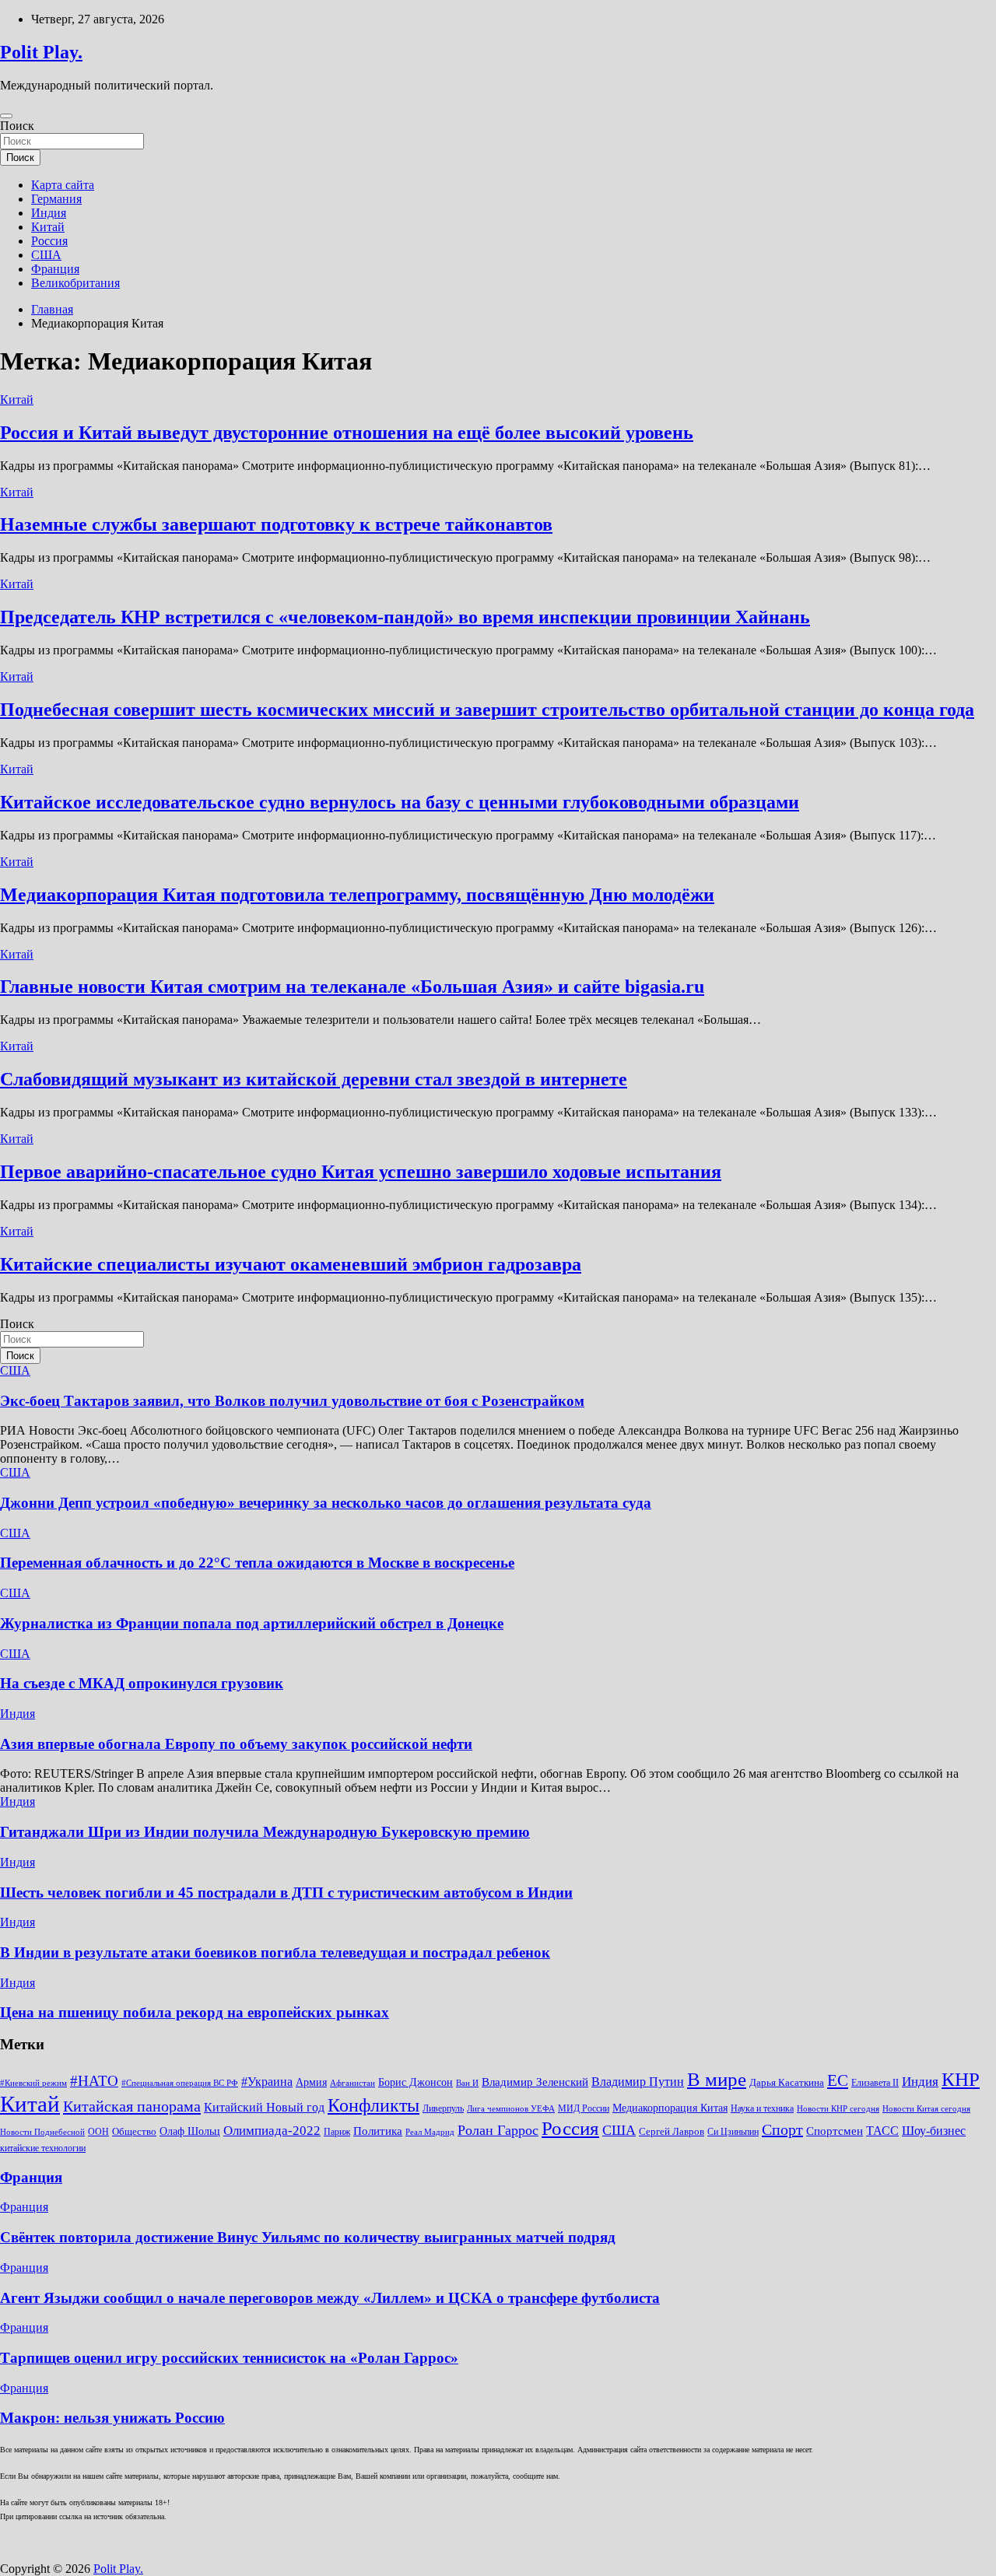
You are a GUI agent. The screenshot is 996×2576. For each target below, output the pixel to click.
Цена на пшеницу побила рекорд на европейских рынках (195, 2012)
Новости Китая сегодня (926, 2109)
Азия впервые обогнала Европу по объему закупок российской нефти (236, 1744)
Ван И (467, 2083)
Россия (49, 241)
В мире (717, 2079)
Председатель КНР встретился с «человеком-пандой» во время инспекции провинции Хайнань (405, 617)
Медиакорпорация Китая (670, 2108)
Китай (48, 227)
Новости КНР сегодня (838, 2109)
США (46, 255)
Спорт (782, 2129)
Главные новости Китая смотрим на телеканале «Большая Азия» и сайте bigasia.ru (352, 987)
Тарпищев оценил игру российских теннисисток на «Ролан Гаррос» (229, 2358)
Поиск (17, 126)
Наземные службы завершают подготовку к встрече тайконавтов (276, 524)
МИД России (584, 2108)
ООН (98, 2132)
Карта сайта (63, 185)
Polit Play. (41, 52)
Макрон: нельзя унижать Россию (112, 2418)
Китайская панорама (132, 2106)
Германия (56, 199)
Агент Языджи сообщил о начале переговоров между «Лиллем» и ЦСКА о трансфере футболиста (330, 2298)
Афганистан (352, 2083)
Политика (378, 2131)
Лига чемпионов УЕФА (511, 2109)
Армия (311, 2082)
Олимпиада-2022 (272, 2131)
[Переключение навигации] (6, 116)
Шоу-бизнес (934, 2131)
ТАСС (882, 2131)
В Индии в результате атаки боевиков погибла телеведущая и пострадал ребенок (275, 1952)
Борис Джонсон (416, 2082)
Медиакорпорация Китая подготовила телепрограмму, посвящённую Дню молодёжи (357, 895)
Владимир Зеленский (535, 2082)
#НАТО (94, 2081)
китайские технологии (43, 2148)
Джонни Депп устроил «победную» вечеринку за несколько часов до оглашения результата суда (326, 1503)
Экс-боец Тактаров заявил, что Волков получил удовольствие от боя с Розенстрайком (292, 1401)
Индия (49, 213)
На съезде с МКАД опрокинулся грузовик (142, 1683)
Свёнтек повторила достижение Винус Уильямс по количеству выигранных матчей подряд (308, 2237)
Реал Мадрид (430, 2132)
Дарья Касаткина (787, 2082)
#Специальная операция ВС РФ (180, 2083)
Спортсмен (835, 2131)
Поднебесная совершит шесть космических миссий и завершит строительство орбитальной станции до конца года (487, 710)
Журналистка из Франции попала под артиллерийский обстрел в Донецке (252, 1623)
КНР (961, 2079)
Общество (134, 2131)
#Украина (267, 2082)
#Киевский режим (33, 2083)
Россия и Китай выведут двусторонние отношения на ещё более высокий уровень (347, 433)
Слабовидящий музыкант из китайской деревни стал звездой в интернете (314, 1079)
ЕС (838, 2080)
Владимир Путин (638, 2082)
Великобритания (75, 283)
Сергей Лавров (672, 2131)
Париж (337, 2132)
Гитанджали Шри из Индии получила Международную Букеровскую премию (265, 1832)
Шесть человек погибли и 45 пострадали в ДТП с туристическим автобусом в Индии (286, 1893)
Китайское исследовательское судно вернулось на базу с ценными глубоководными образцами (400, 802)
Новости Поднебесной (42, 2132)
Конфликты (373, 2105)
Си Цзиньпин (733, 2132)
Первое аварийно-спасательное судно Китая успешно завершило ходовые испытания (361, 1172)
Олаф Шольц (190, 2131)
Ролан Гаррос (498, 2130)
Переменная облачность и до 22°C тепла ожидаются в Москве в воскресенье (257, 1563)
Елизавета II (875, 2083)
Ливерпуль (443, 2108)
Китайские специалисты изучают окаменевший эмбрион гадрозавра (291, 1264)
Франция (55, 269)
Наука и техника (762, 2108)
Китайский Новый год (264, 2107)
